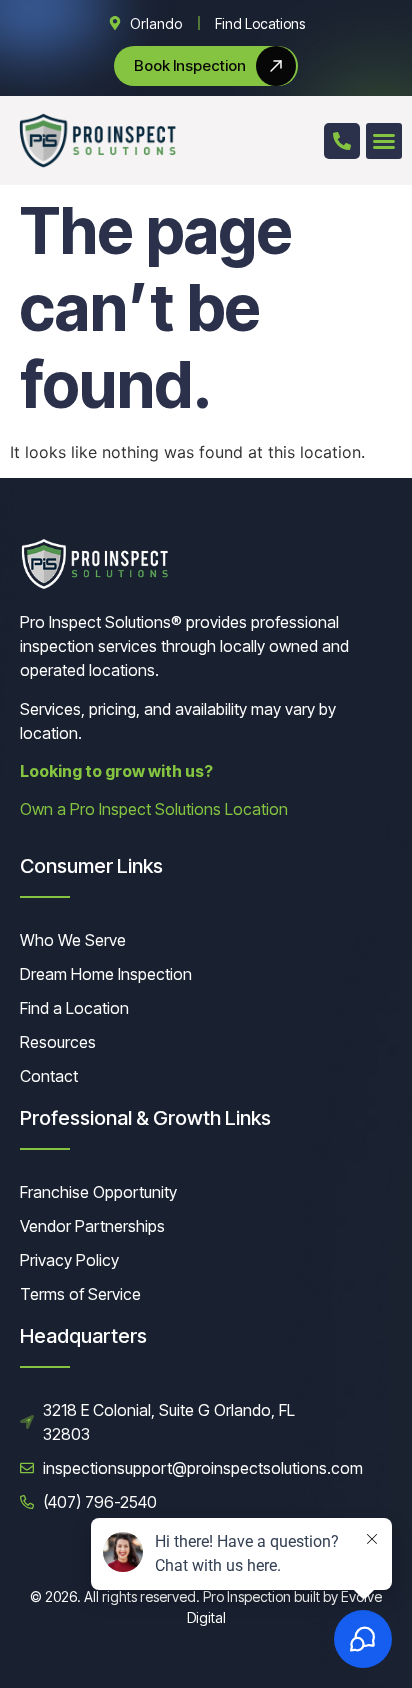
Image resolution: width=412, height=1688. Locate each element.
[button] (384, 141)
